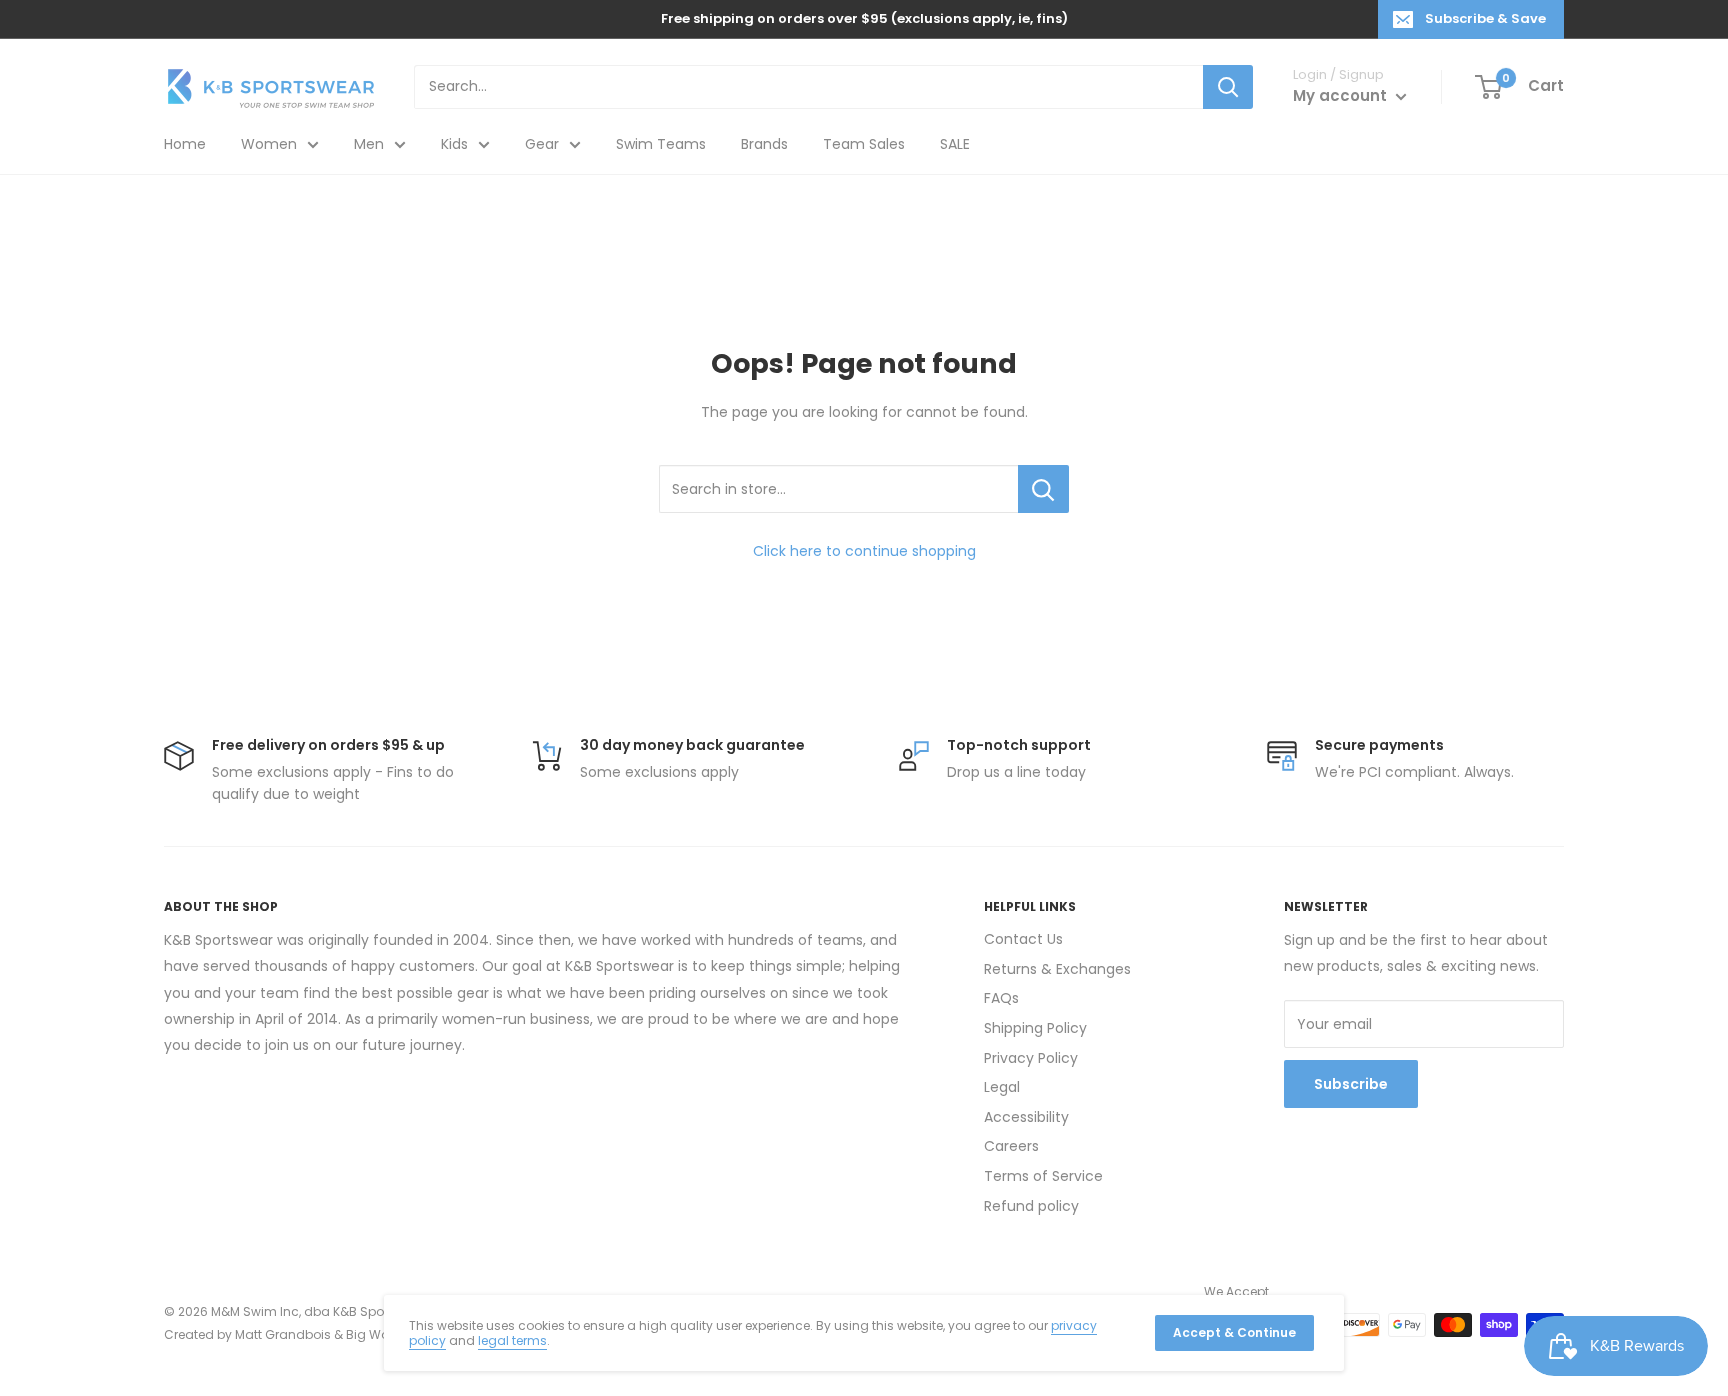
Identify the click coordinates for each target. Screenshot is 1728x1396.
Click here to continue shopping (864, 551)
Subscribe (1351, 1084)
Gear (542, 144)
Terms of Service (1043, 1176)
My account (1342, 95)
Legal (1002, 1087)
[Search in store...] (1043, 489)
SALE (955, 144)
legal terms (512, 1340)
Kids (454, 144)
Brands (764, 144)
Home (185, 144)
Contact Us (1023, 939)
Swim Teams (661, 144)
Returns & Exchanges (1057, 969)
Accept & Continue (1234, 1332)
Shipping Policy (1035, 1028)
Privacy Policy (1031, 1058)
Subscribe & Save (1485, 18)
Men (369, 144)
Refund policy (1031, 1206)
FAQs (1001, 998)
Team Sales (864, 144)
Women (269, 144)
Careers (1011, 1146)
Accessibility (1026, 1117)
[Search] (1228, 87)
